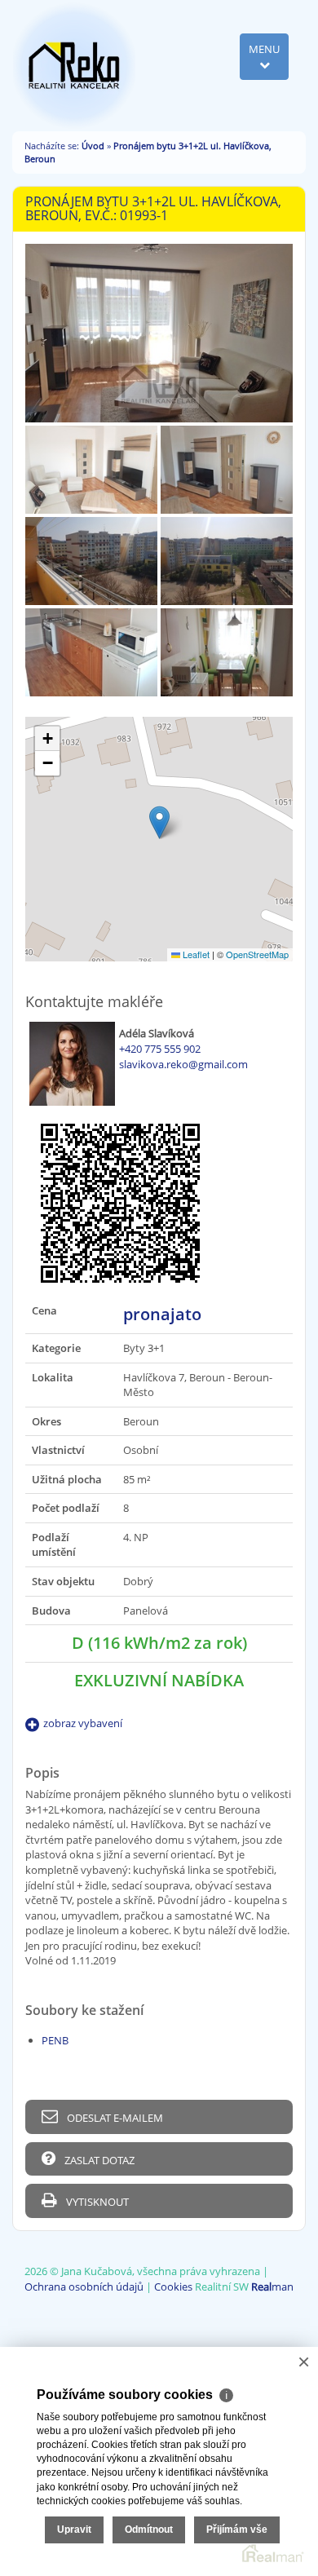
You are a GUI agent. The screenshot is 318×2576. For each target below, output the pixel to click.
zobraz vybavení (83, 1723)
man (272, 2287)
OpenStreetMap (257, 954)
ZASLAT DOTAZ (98, 2160)
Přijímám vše (237, 2530)
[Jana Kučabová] (74, 64)
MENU (264, 49)
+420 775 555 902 (160, 1049)
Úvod (93, 146)
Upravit (74, 2530)
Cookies (173, 2287)
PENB (55, 2040)
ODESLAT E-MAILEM (114, 2118)
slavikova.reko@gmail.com (183, 1064)
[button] (159, 822)
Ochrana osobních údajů (84, 2287)
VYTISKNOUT (96, 2202)
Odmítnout (149, 2530)
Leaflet (195, 954)
